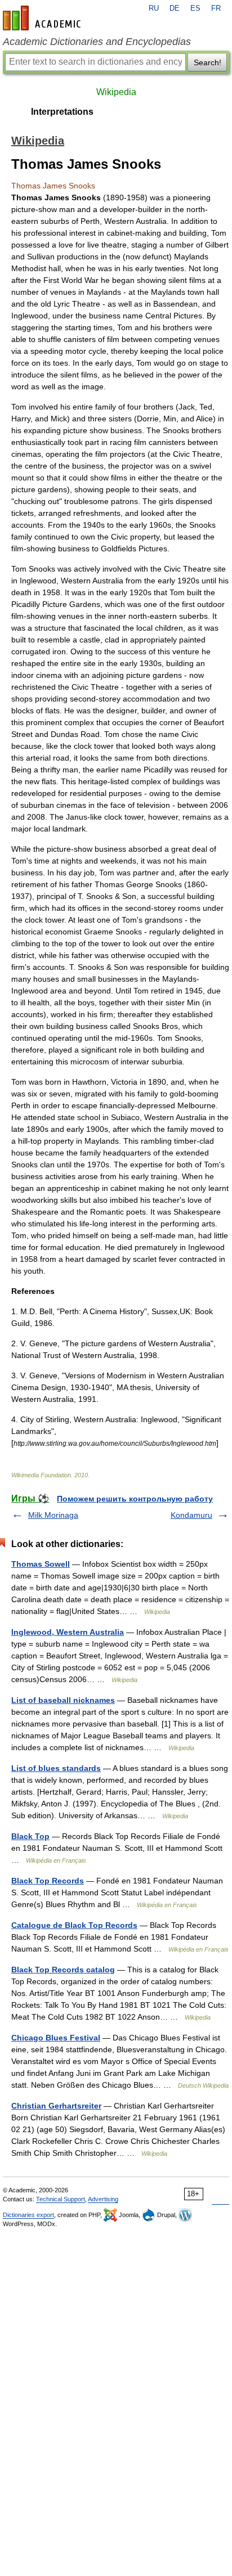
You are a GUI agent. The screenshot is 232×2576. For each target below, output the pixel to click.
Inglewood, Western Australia (68, 1632)
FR (216, 8)
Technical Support (61, 2199)
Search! (208, 62)
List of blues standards (56, 1768)
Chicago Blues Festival (56, 2038)
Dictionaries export (28, 2215)
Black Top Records (48, 1881)
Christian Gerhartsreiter (56, 2106)
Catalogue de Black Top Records (74, 1925)
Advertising (103, 2199)
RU (154, 8)
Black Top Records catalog (63, 1970)
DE (175, 8)
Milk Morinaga (53, 1515)
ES (195, 8)
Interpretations (62, 112)
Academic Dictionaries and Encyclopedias (97, 42)
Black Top (30, 1836)
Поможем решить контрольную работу (135, 1499)
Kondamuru (191, 1515)
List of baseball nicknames (63, 1700)
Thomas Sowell (41, 1564)
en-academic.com (43, 18)
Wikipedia (116, 92)
